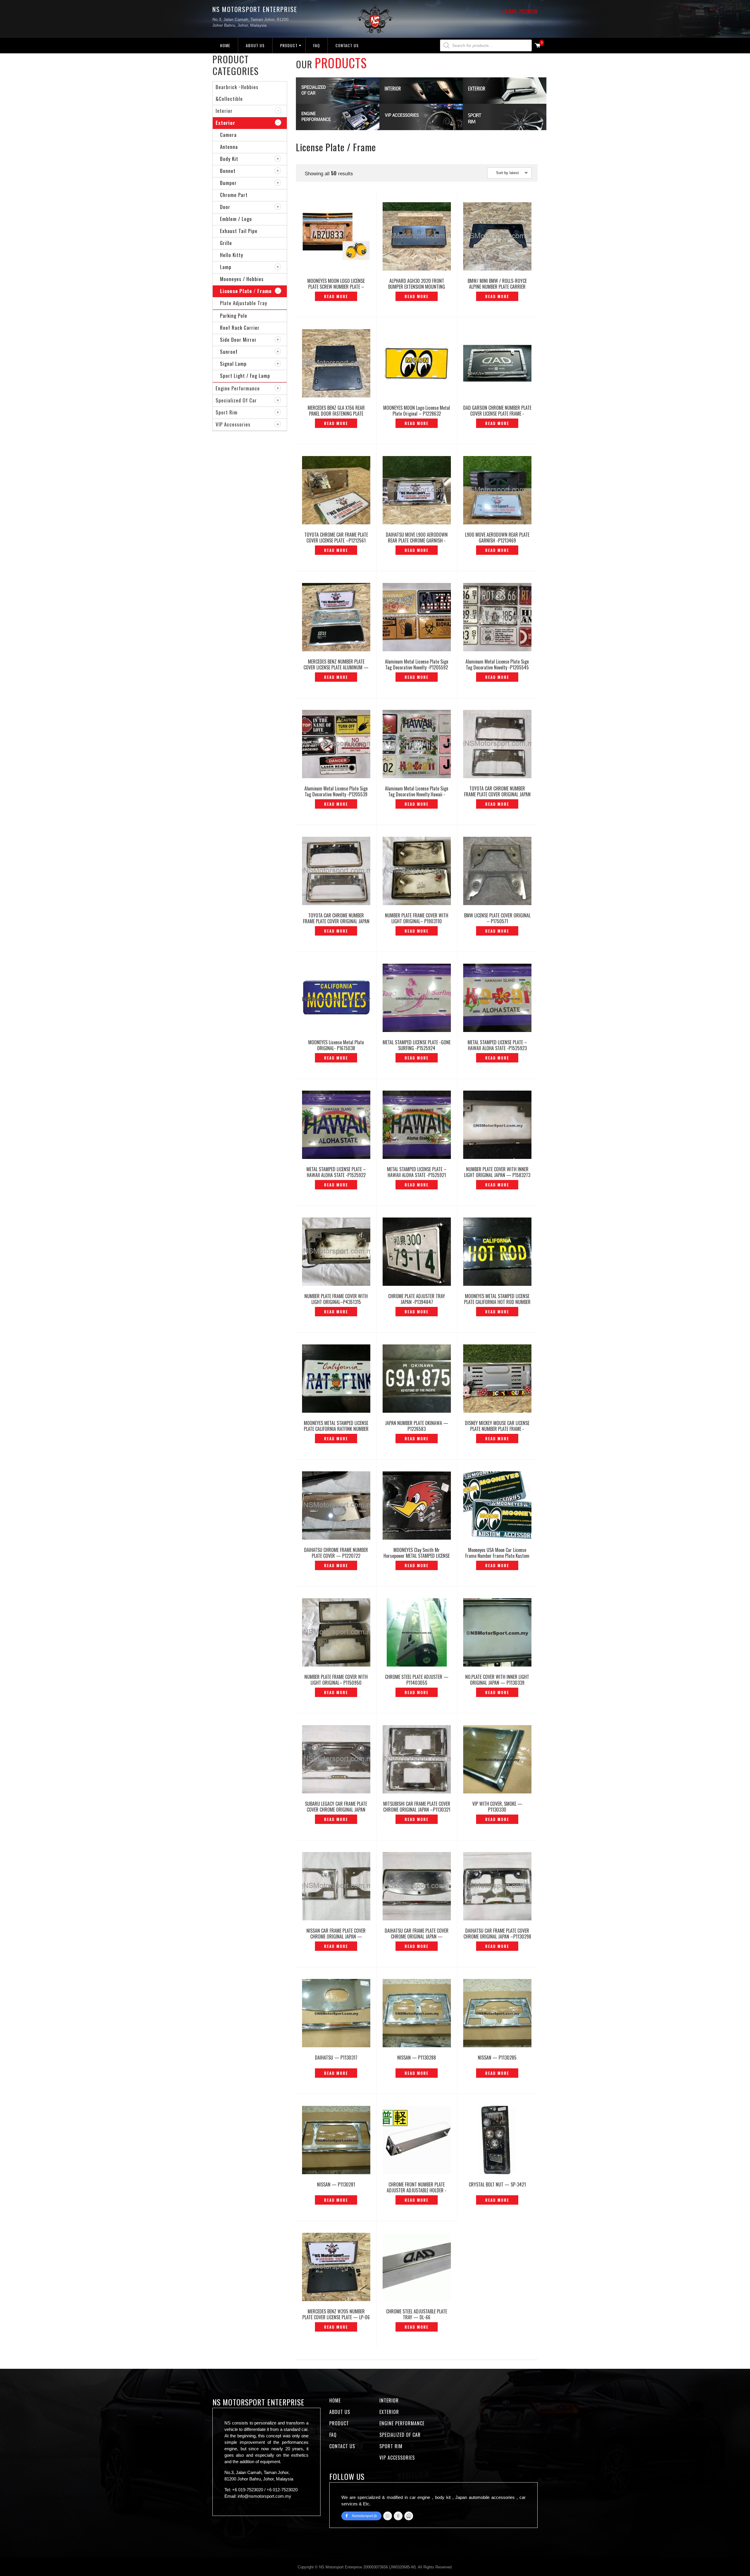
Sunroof (229, 352)
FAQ (317, 45)
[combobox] (509, 173)
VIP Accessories (233, 424)
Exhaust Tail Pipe (239, 231)
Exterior (225, 123)
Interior (224, 111)
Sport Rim (227, 412)
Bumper (228, 183)
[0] (538, 46)
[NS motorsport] (398, 2516)
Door (225, 207)
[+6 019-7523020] (388, 2516)
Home (225, 45)
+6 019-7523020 (520, 11)
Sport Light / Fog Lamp (245, 376)
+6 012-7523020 (282, 2490)
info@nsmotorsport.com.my (264, 2496)
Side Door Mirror (238, 340)
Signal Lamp (233, 364)
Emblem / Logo (236, 219)
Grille (226, 243)
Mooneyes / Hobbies (242, 279)
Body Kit (229, 159)
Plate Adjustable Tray (244, 303)
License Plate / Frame (246, 291)
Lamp (226, 267)
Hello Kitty (232, 255)
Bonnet (228, 171)
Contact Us (347, 45)
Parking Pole (234, 316)
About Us (255, 45)
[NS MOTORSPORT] (409, 2516)
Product (289, 45)
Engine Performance (238, 388)
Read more (336, 296)
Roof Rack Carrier (240, 328)
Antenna (229, 147)
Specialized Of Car (236, 400)
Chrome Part (234, 195)
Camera (228, 135)
